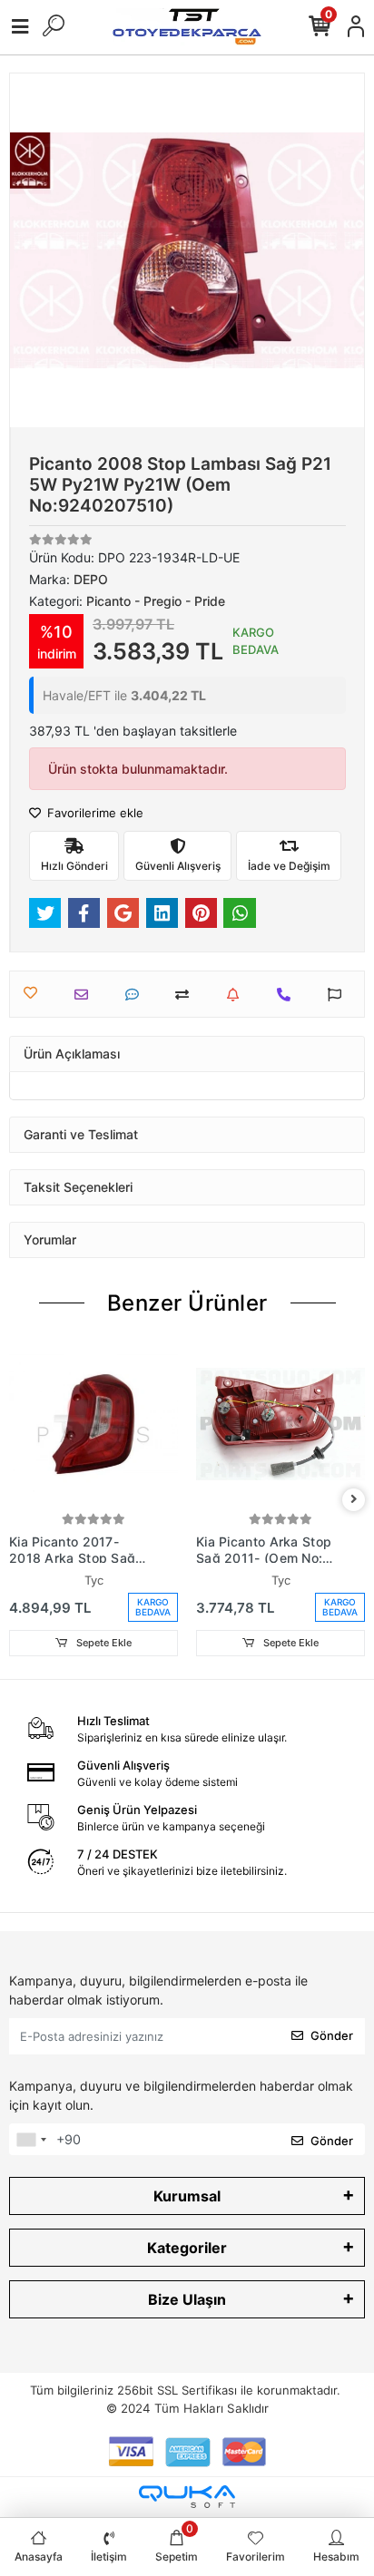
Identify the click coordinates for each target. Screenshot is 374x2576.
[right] (354, 1500)
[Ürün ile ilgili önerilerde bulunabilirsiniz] (339, 995)
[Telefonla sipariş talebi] (288, 995)
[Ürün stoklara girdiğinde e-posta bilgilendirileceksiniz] (237, 995)
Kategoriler (187, 2248)
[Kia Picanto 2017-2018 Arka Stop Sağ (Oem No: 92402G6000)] (93, 1424)
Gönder (332, 2035)
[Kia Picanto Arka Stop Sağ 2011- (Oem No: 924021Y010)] (280, 1424)
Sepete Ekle (103, 1643)
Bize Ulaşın (187, 2299)
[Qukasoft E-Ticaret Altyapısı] (187, 2497)
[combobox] (31, 2140)
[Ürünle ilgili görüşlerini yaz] (137, 995)
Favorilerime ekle (93, 813)
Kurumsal (187, 2196)
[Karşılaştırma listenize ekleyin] (187, 995)
